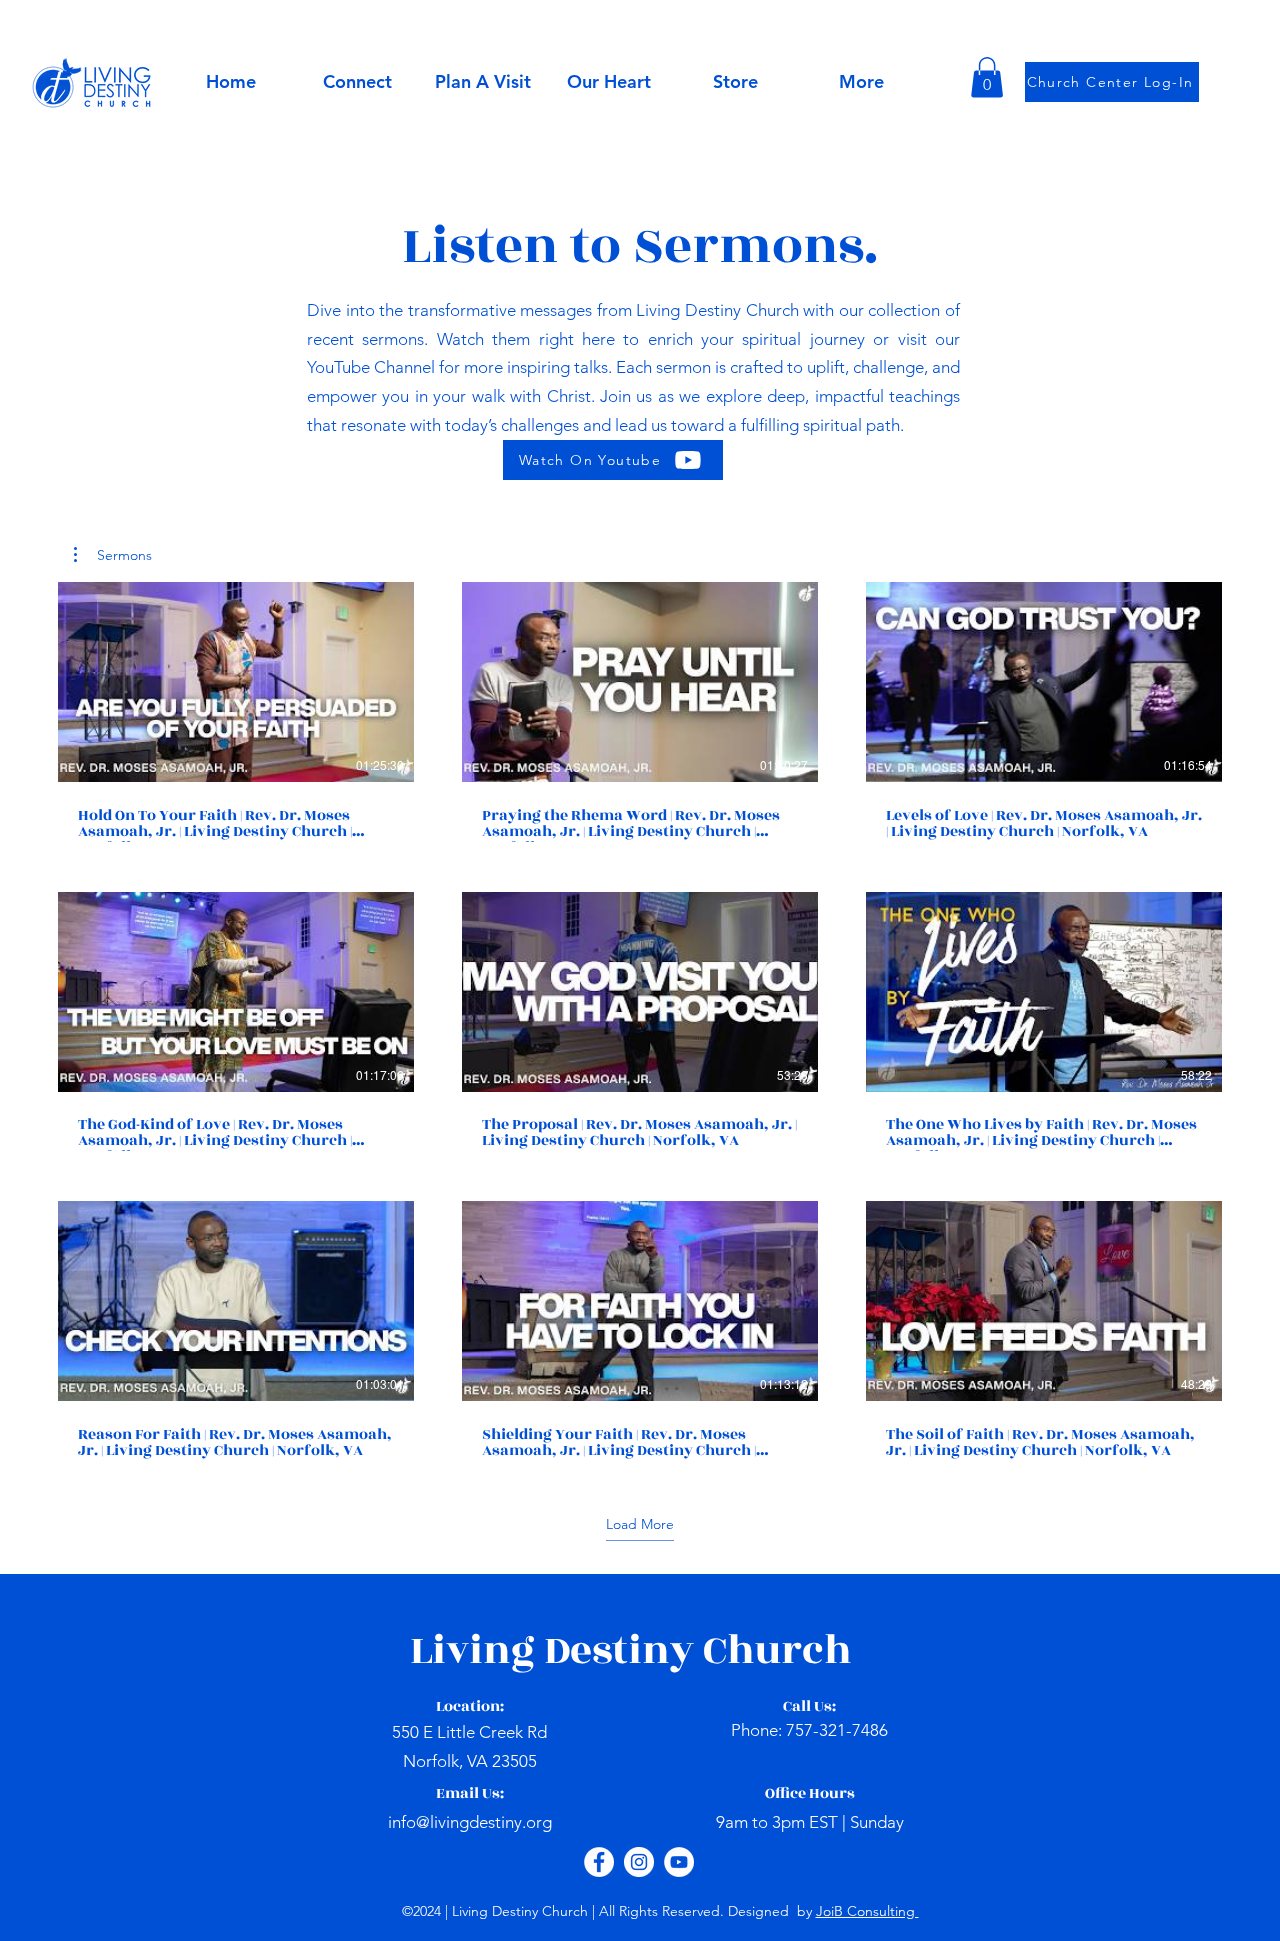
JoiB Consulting (867, 1911)
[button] (609, 82)
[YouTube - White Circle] (679, 1862)
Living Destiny (556, 1650)
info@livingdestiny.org (470, 1822)
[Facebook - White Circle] (599, 1862)
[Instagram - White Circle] (639, 1862)
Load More (640, 1524)
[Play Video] (236, 682)
